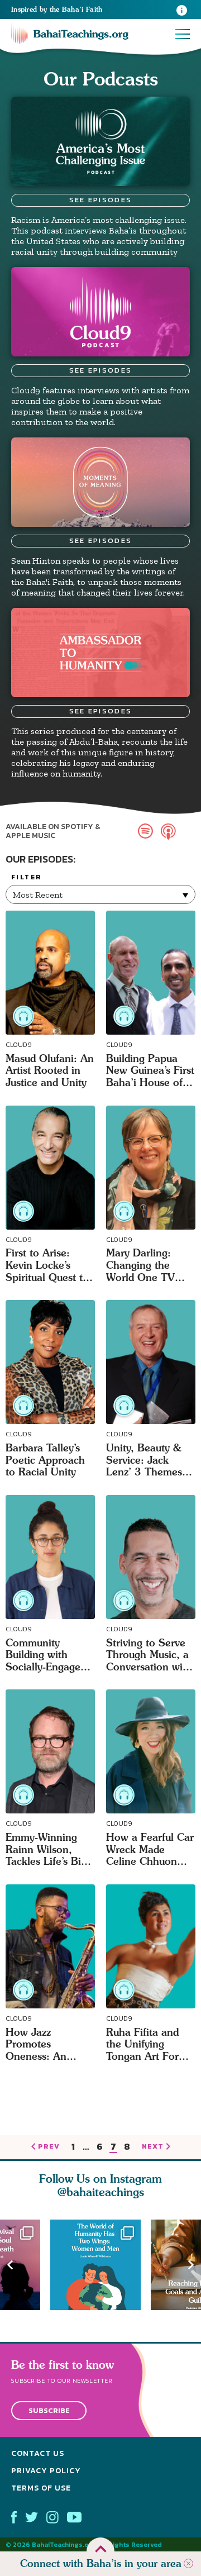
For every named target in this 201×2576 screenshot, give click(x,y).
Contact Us (38, 2453)
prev (49, 2147)
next (153, 2147)
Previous (10, 2265)
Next (191, 2265)
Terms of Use (41, 2488)
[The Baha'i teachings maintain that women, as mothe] (100, 2265)
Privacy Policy (46, 2471)
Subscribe (49, 2410)
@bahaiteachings (101, 2192)
